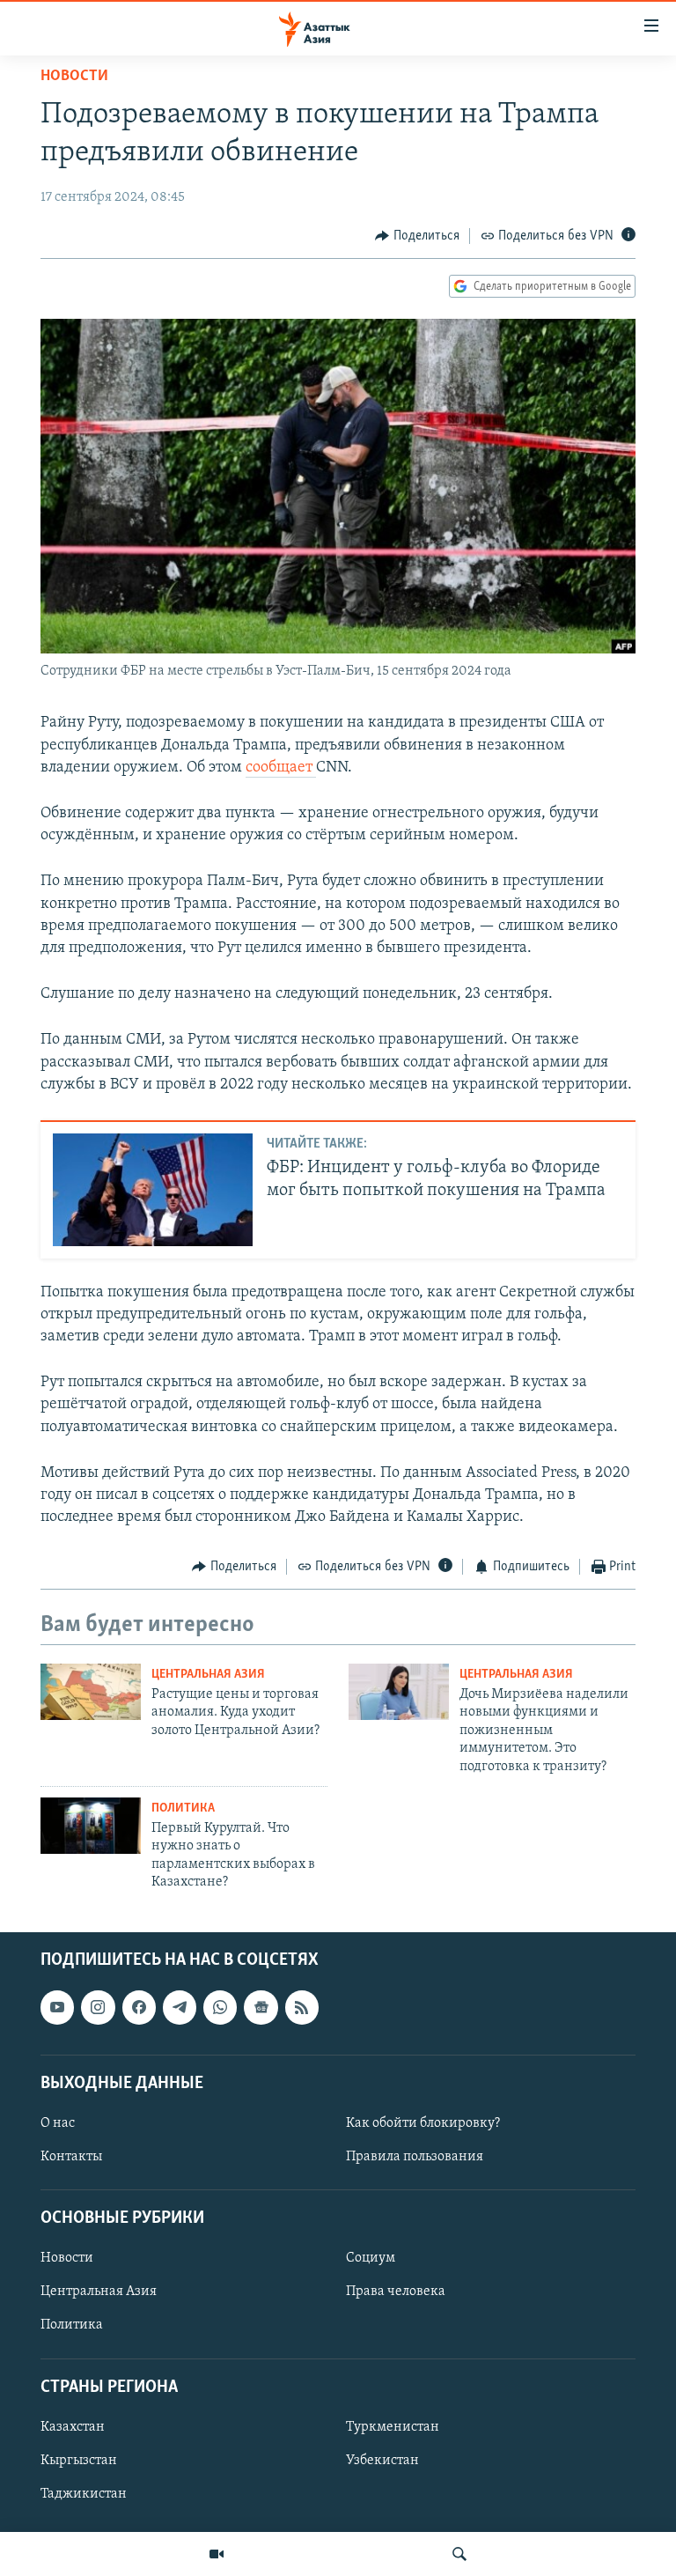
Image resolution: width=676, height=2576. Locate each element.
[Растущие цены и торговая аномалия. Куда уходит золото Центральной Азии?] (91, 1692)
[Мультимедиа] (217, 2554)
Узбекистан (382, 2461)
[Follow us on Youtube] (57, 2007)
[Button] (417, 236)
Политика (183, 1808)
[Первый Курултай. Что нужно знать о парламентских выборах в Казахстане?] (91, 1826)
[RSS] (302, 2007)
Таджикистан (84, 2494)
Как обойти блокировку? (423, 2123)
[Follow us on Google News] (261, 2007)
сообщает (281, 768)
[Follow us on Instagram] (98, 2007)
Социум (371, 2258)
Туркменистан (393, 2427)
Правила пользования (415, 2157)
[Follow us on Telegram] (180, 2007)
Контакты (71, 2157)
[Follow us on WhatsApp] (220, 2007)
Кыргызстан (79, 2461)
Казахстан (73, 2427)
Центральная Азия (208, 1675)
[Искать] (459, 2554)
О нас (58, 2123)
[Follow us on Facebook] (139, 2007)
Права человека (396, 2292)
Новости (74, 77)
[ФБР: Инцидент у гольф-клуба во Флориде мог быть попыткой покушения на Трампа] (153, 1190)
